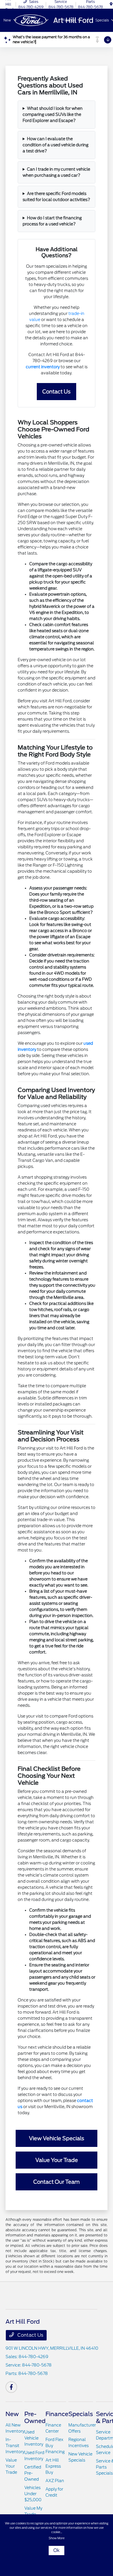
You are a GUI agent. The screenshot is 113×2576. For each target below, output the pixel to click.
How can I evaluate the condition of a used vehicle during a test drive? (55, 145)
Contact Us (30, 2335)
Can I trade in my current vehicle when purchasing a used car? (56, 172)
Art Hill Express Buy (53, 2466)
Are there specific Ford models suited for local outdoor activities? (56, 197)
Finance (57, 2414)
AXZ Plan (55, 2481)
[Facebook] (11, 2387)
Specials (81, 2414)
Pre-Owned (35, 2418)
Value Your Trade (11, 2466)
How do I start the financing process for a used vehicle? (52, 221)
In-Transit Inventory (15, 2446)
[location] (111, 4)
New (12, 2414)
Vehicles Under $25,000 (33, 2494)
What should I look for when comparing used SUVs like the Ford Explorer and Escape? (53, 114)
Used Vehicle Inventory (34, 2438)
